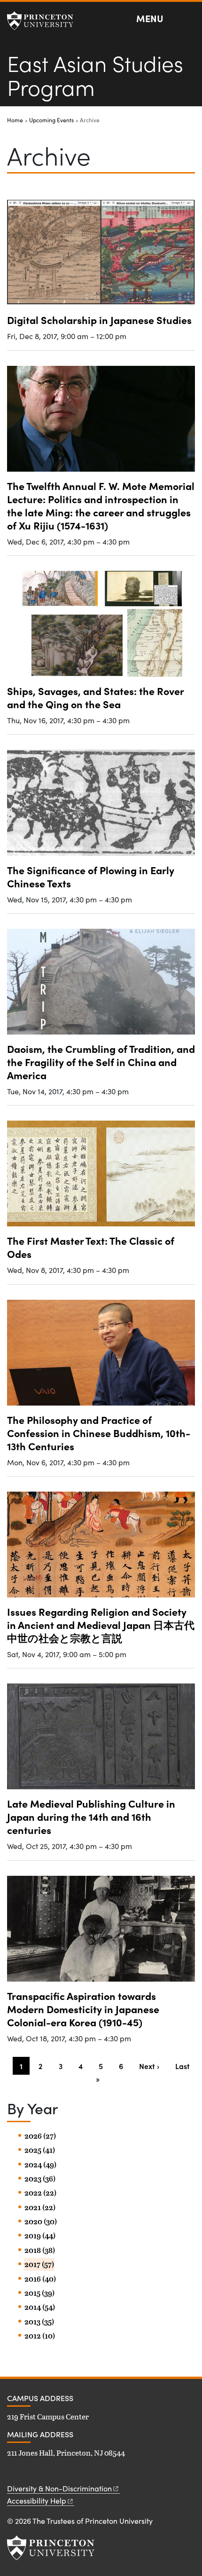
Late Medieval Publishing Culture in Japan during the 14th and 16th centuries (91, 1816)
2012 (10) (40, 2336)
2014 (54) (40, 2307)
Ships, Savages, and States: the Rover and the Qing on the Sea (96, 697)
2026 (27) (40, 2136)
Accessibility (37, 2501)
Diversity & (59, 2488)
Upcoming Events (51, 120)
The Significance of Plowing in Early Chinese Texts (91, 876)
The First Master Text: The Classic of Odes (91, 1247)
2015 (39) (39, 2293)
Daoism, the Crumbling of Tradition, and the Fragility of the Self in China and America (101, 1062)
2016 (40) (40, 2279)
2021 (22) (40, 2207)
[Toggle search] (189, 19)
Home (15, 120)
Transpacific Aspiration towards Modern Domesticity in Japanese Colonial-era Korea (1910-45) (83, 2009)
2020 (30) (41, 2221)
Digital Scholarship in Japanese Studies (99, 320)
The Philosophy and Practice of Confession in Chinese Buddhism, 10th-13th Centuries (99, 1433)
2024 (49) (40, 2165)
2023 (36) (40, 2179)
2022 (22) (40, 2193)
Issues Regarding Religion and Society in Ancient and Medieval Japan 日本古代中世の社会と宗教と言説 (101, 1624)
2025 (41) (40, 2150)
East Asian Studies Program (95, 75)
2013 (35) (39, 2322)
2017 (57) (39, 2264)
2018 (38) (40, 2250)
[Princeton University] (45, 21)
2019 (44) (40, 2236)
